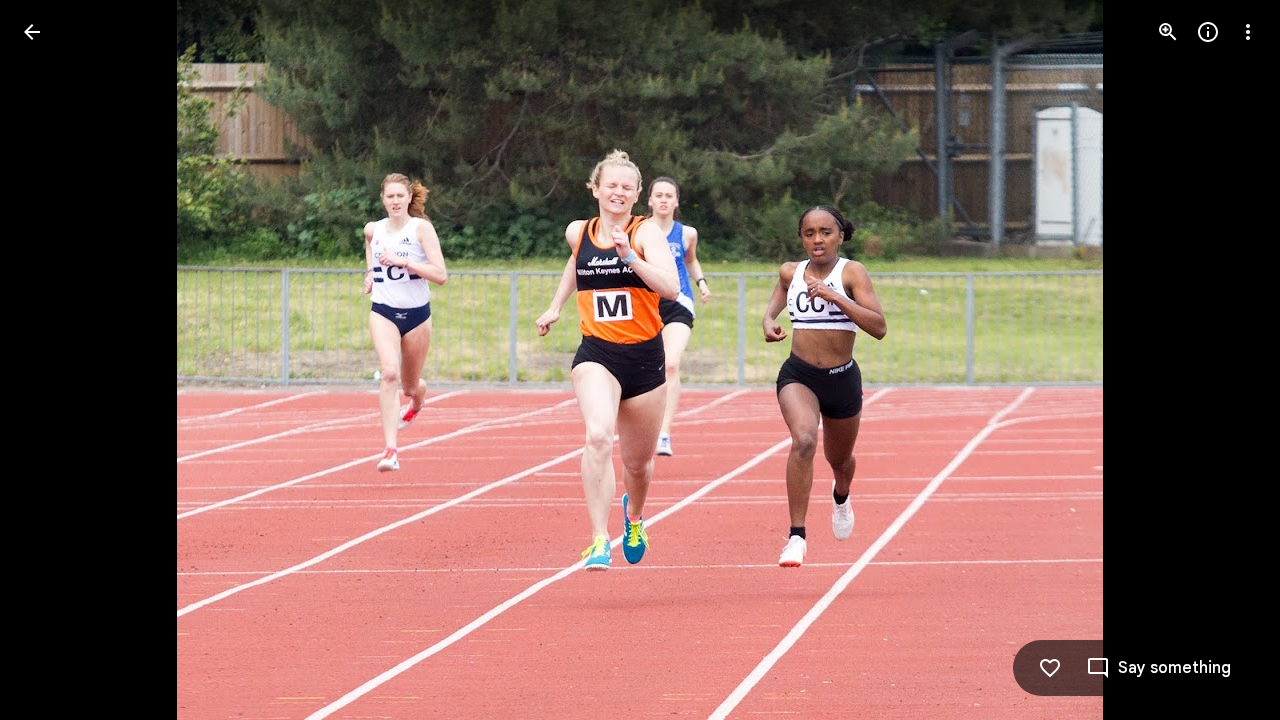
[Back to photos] (32, 32)
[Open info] (1208, 32)
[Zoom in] (1168, 32)
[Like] (1050, 668)
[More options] (1248, 32)
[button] (56, 360)
